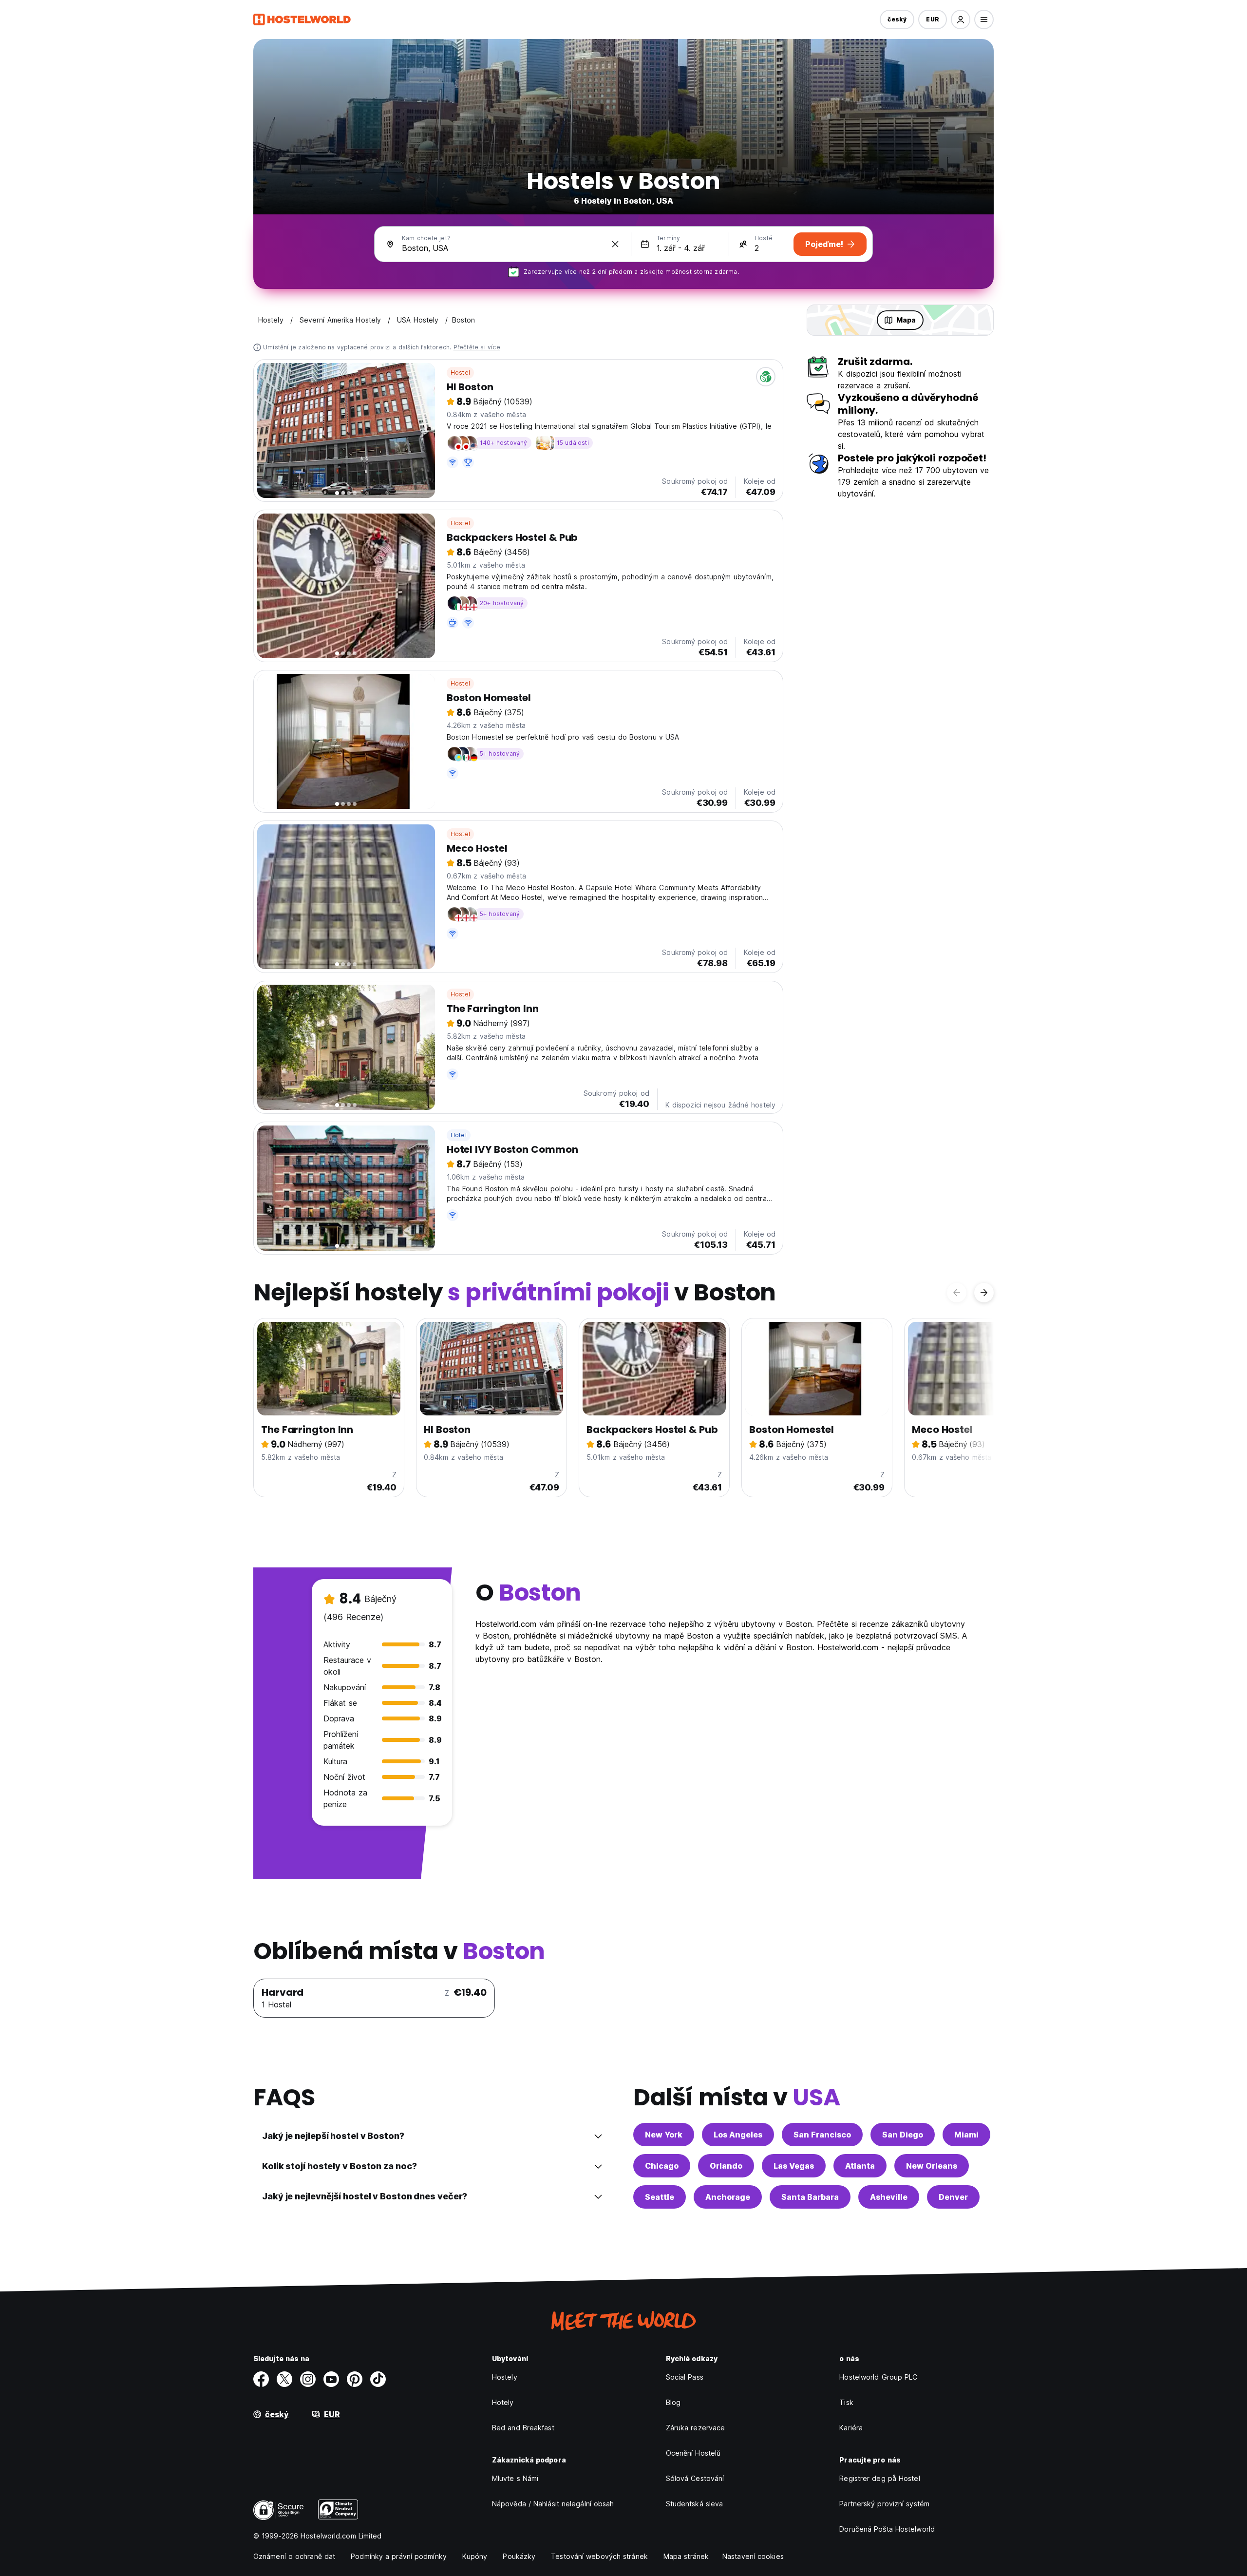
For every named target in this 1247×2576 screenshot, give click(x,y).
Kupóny (475, 2556)
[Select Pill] (961, 19)
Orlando (726, 2166)
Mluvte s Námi (515, 2478)
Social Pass (685, 2377)
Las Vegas (794, 2166)
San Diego (903, 2135)
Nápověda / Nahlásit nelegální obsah (553, 2504)
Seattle (660, 2197)
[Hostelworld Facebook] (261, 2379)
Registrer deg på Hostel (879, 2478)
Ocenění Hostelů (693, 2453)
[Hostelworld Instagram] (308, 2379)
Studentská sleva (695, 2504)
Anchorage (728, 2197)
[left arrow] (957, 1293)
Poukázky (519, 2556)
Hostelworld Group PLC (878, 2377)
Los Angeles (738, 2135)
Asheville (889, 2197)
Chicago (662, 2166)
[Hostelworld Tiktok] (378, 2379)
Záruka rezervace (696, 2428)
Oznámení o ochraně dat (294, 2556)
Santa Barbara (810, 2197)
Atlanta (860, 2166)
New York (664, 2135)
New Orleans (932, 2166)
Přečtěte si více (477, 347)
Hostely (505, 2377)
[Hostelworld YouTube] (331, 2379)
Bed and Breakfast (523, 2428)
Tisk (846, 2402)
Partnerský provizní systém (884, 2504)
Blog (673, 2402)
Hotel (459, 1135)
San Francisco (822, 2135)
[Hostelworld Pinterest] (355, 2379)
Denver (953, 2197)
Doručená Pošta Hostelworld (887, 2529)
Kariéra (851, 2428)
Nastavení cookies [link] (753, 2556)
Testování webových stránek (599, 2556)
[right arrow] (984, 1293)
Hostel (460, 372)
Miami (966, 2135)
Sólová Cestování (695, 2478)
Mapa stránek (686, 2556)
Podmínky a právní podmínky (399, 2556)
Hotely (503, 2402)
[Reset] (615, 244)
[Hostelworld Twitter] (284, 2379)
